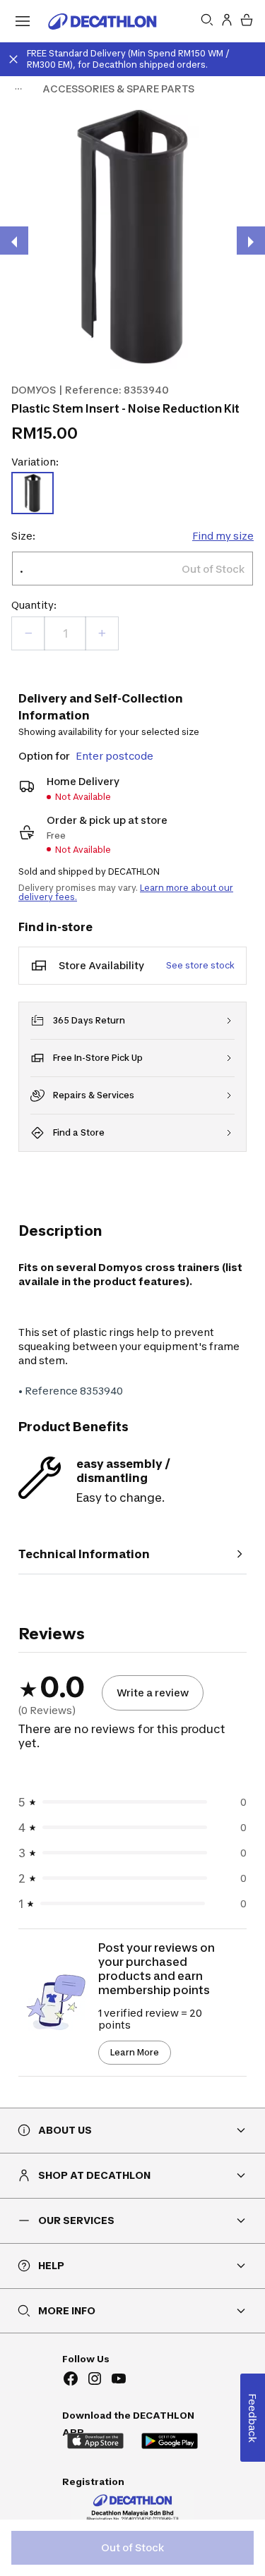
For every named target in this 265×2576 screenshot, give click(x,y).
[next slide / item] (251, 241)
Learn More (135, 2052)
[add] (102, 633)
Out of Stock (133, 2547)
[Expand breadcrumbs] (18, 89)
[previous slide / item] (14, 241)
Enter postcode (114, 756)
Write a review (153, 1693)
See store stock (200, 965)
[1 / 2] (132, 237)
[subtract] (28, 633)
